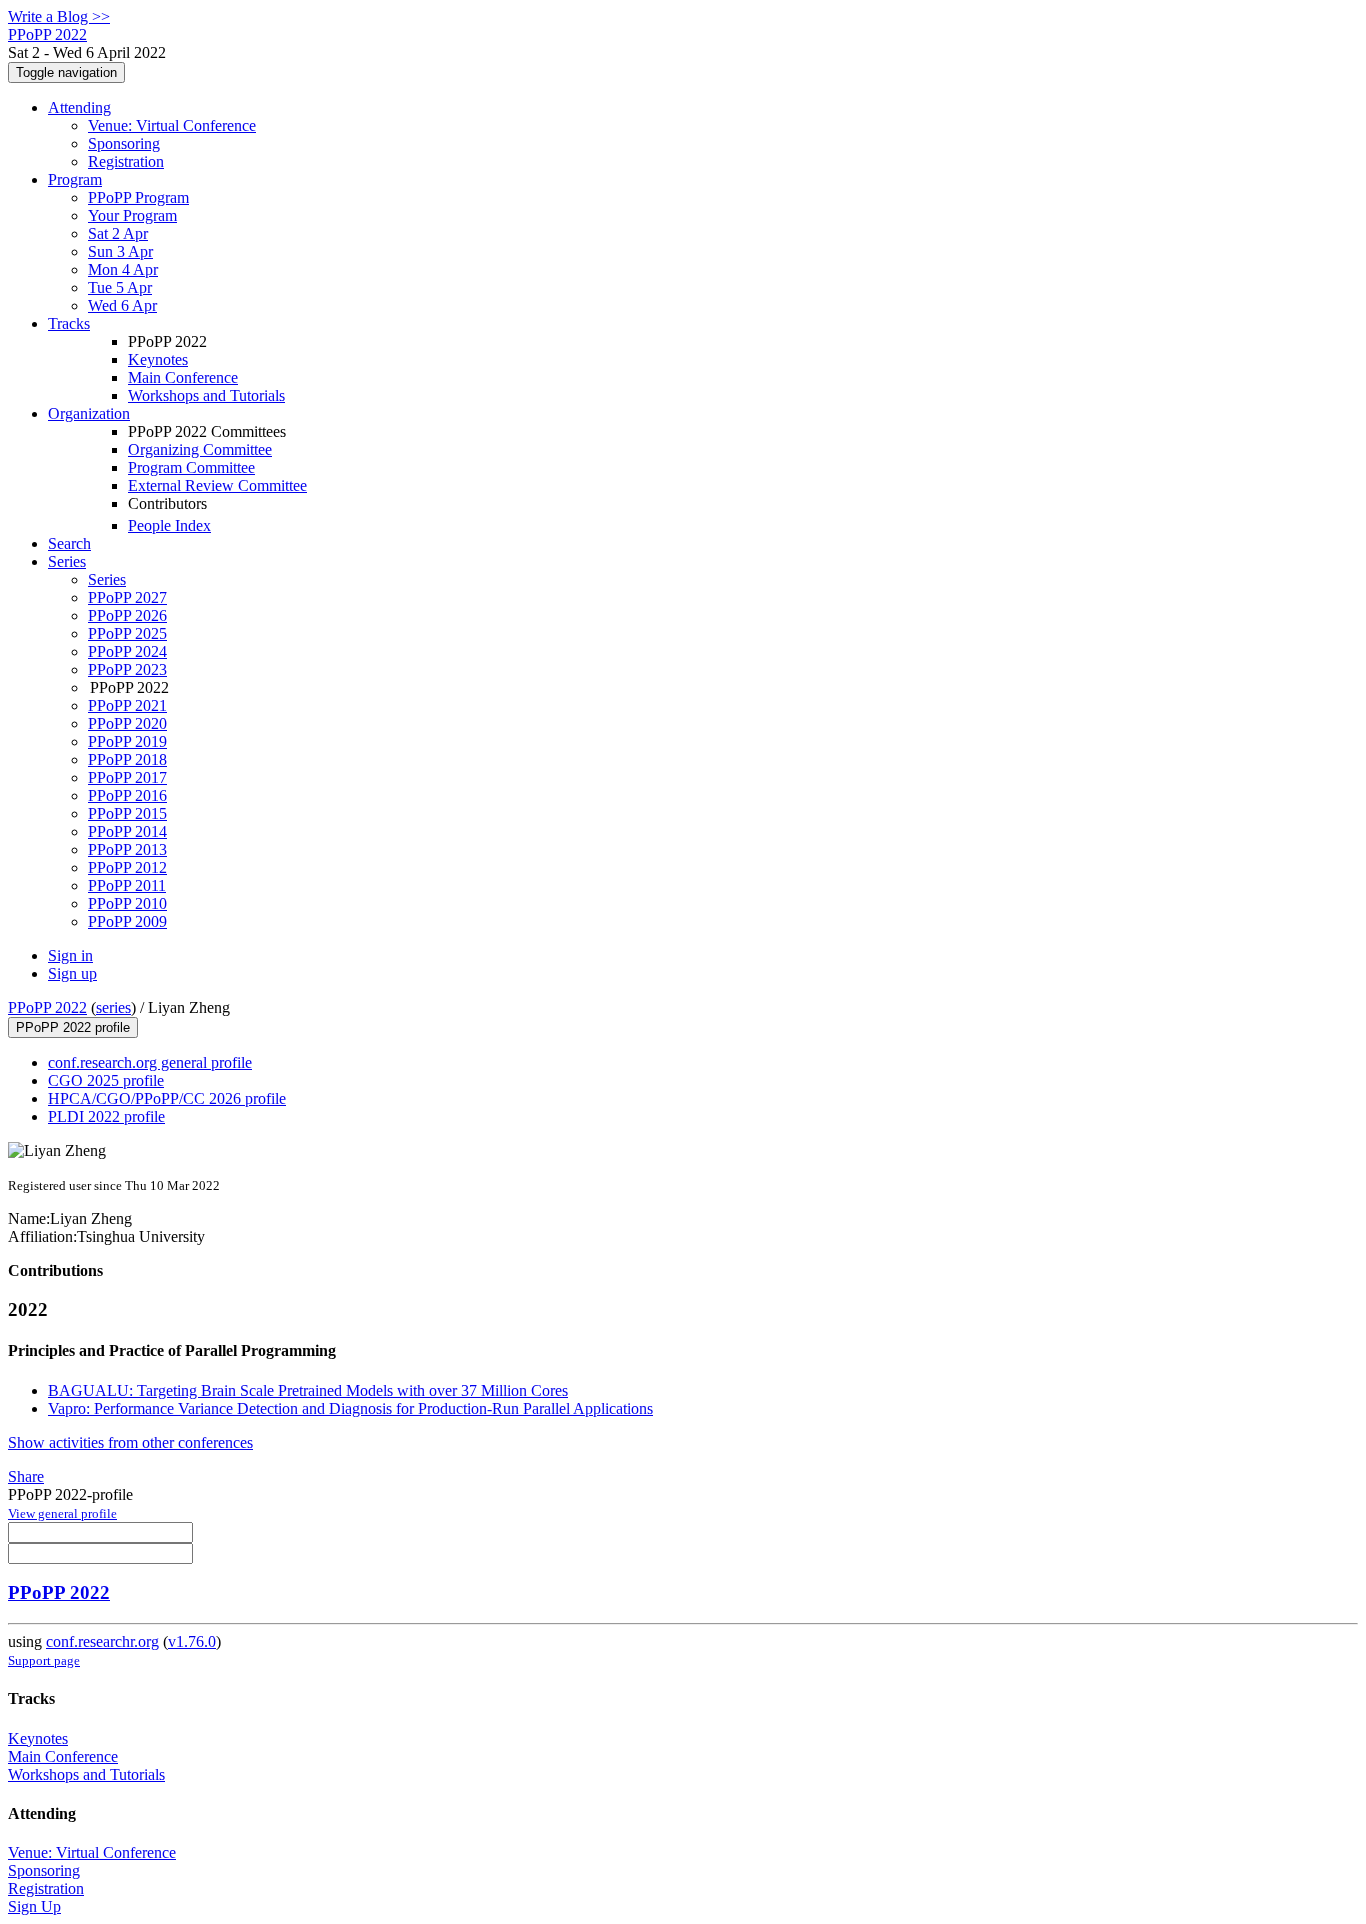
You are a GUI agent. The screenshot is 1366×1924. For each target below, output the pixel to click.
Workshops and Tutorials (206, 395)
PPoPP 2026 (127, 615)
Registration (126, 161)
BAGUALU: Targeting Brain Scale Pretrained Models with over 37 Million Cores (308, 1390)
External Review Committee (217, 485)
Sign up (72, 973)
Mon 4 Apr (123, 269)
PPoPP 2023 (127, 669)
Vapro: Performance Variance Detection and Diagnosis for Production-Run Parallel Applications (350, 1408)
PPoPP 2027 (127, 597)
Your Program (132, 215)
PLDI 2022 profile (106, 1116)
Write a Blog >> (59, 16)
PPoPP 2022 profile (73, 1027)
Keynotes (158, 359)
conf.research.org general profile (150, 1062)
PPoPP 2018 (127, 759)
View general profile (62, 1513)
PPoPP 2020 (127, 723)
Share (26, 1476)
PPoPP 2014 (127, 831)
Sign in (70, 955)
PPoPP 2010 (127, 903)
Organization (89, 413)
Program (75, 179)
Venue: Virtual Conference (172, 125)
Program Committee (191, 467)
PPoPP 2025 (127, 633)
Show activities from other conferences (130, 1442)
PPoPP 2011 (127, 885)
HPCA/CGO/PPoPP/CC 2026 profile (167, 1098)
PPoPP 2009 (127, 921)
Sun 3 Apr (120, 251)
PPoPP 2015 (127, 813)
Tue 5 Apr (120, 287)
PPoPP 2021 (127, 705)
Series (107, 579)
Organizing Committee (200, 449)
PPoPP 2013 (127, 849)
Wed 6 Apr (122, 305)
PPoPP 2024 (127, 651)
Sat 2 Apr (118, 233)
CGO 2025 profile (106, 1080)
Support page (44, 1660)
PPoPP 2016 (127, 795)
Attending (79, 107)
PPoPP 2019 (127, 741)
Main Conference (183, 377)
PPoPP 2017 (127, 777)
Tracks (69, 323)
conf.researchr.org (102, 1641)
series (113, 1007)
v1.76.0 (192, 1641)
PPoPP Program (138, 197)
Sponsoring (124, 143)
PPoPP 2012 (127, 867)
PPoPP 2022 (47, 1007)
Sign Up (34, 1906)
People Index (169, 525)
